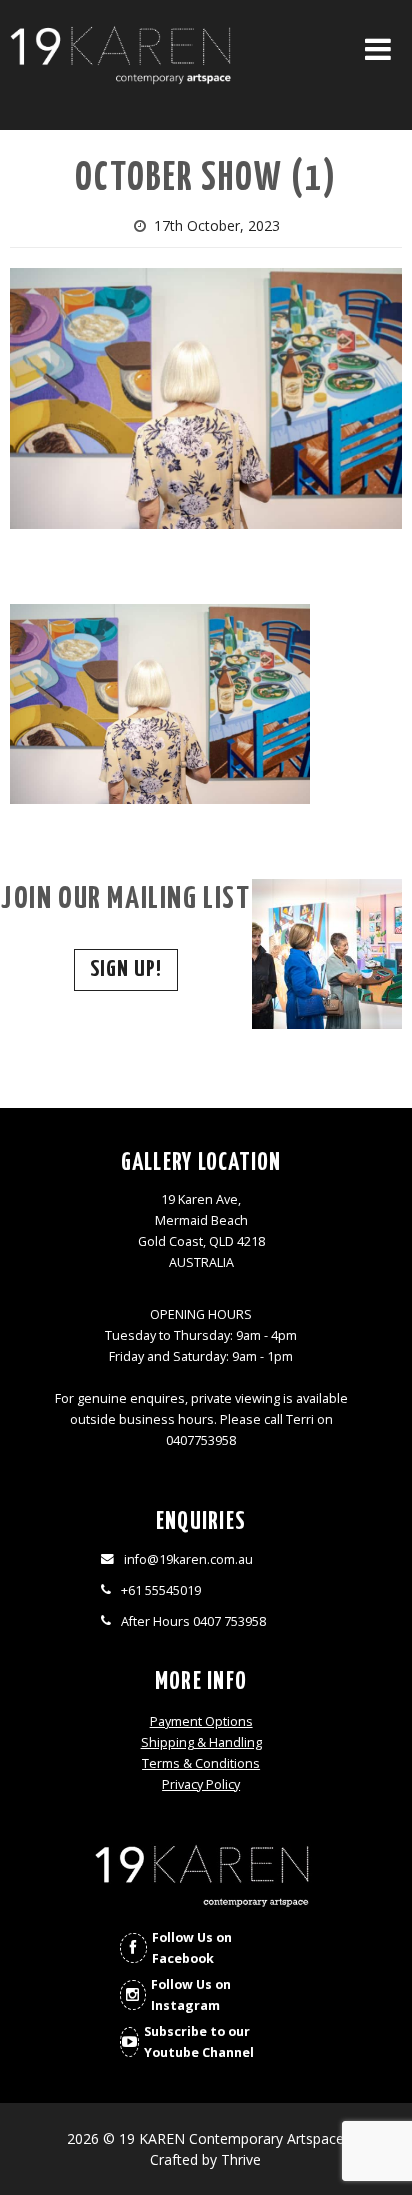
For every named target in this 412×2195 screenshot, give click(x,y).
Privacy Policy (201, 1784)
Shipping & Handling (201, 1742)
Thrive (241, 2159)
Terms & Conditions (201, 1763)
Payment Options (201, 1721)
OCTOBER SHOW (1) (206, 179)
